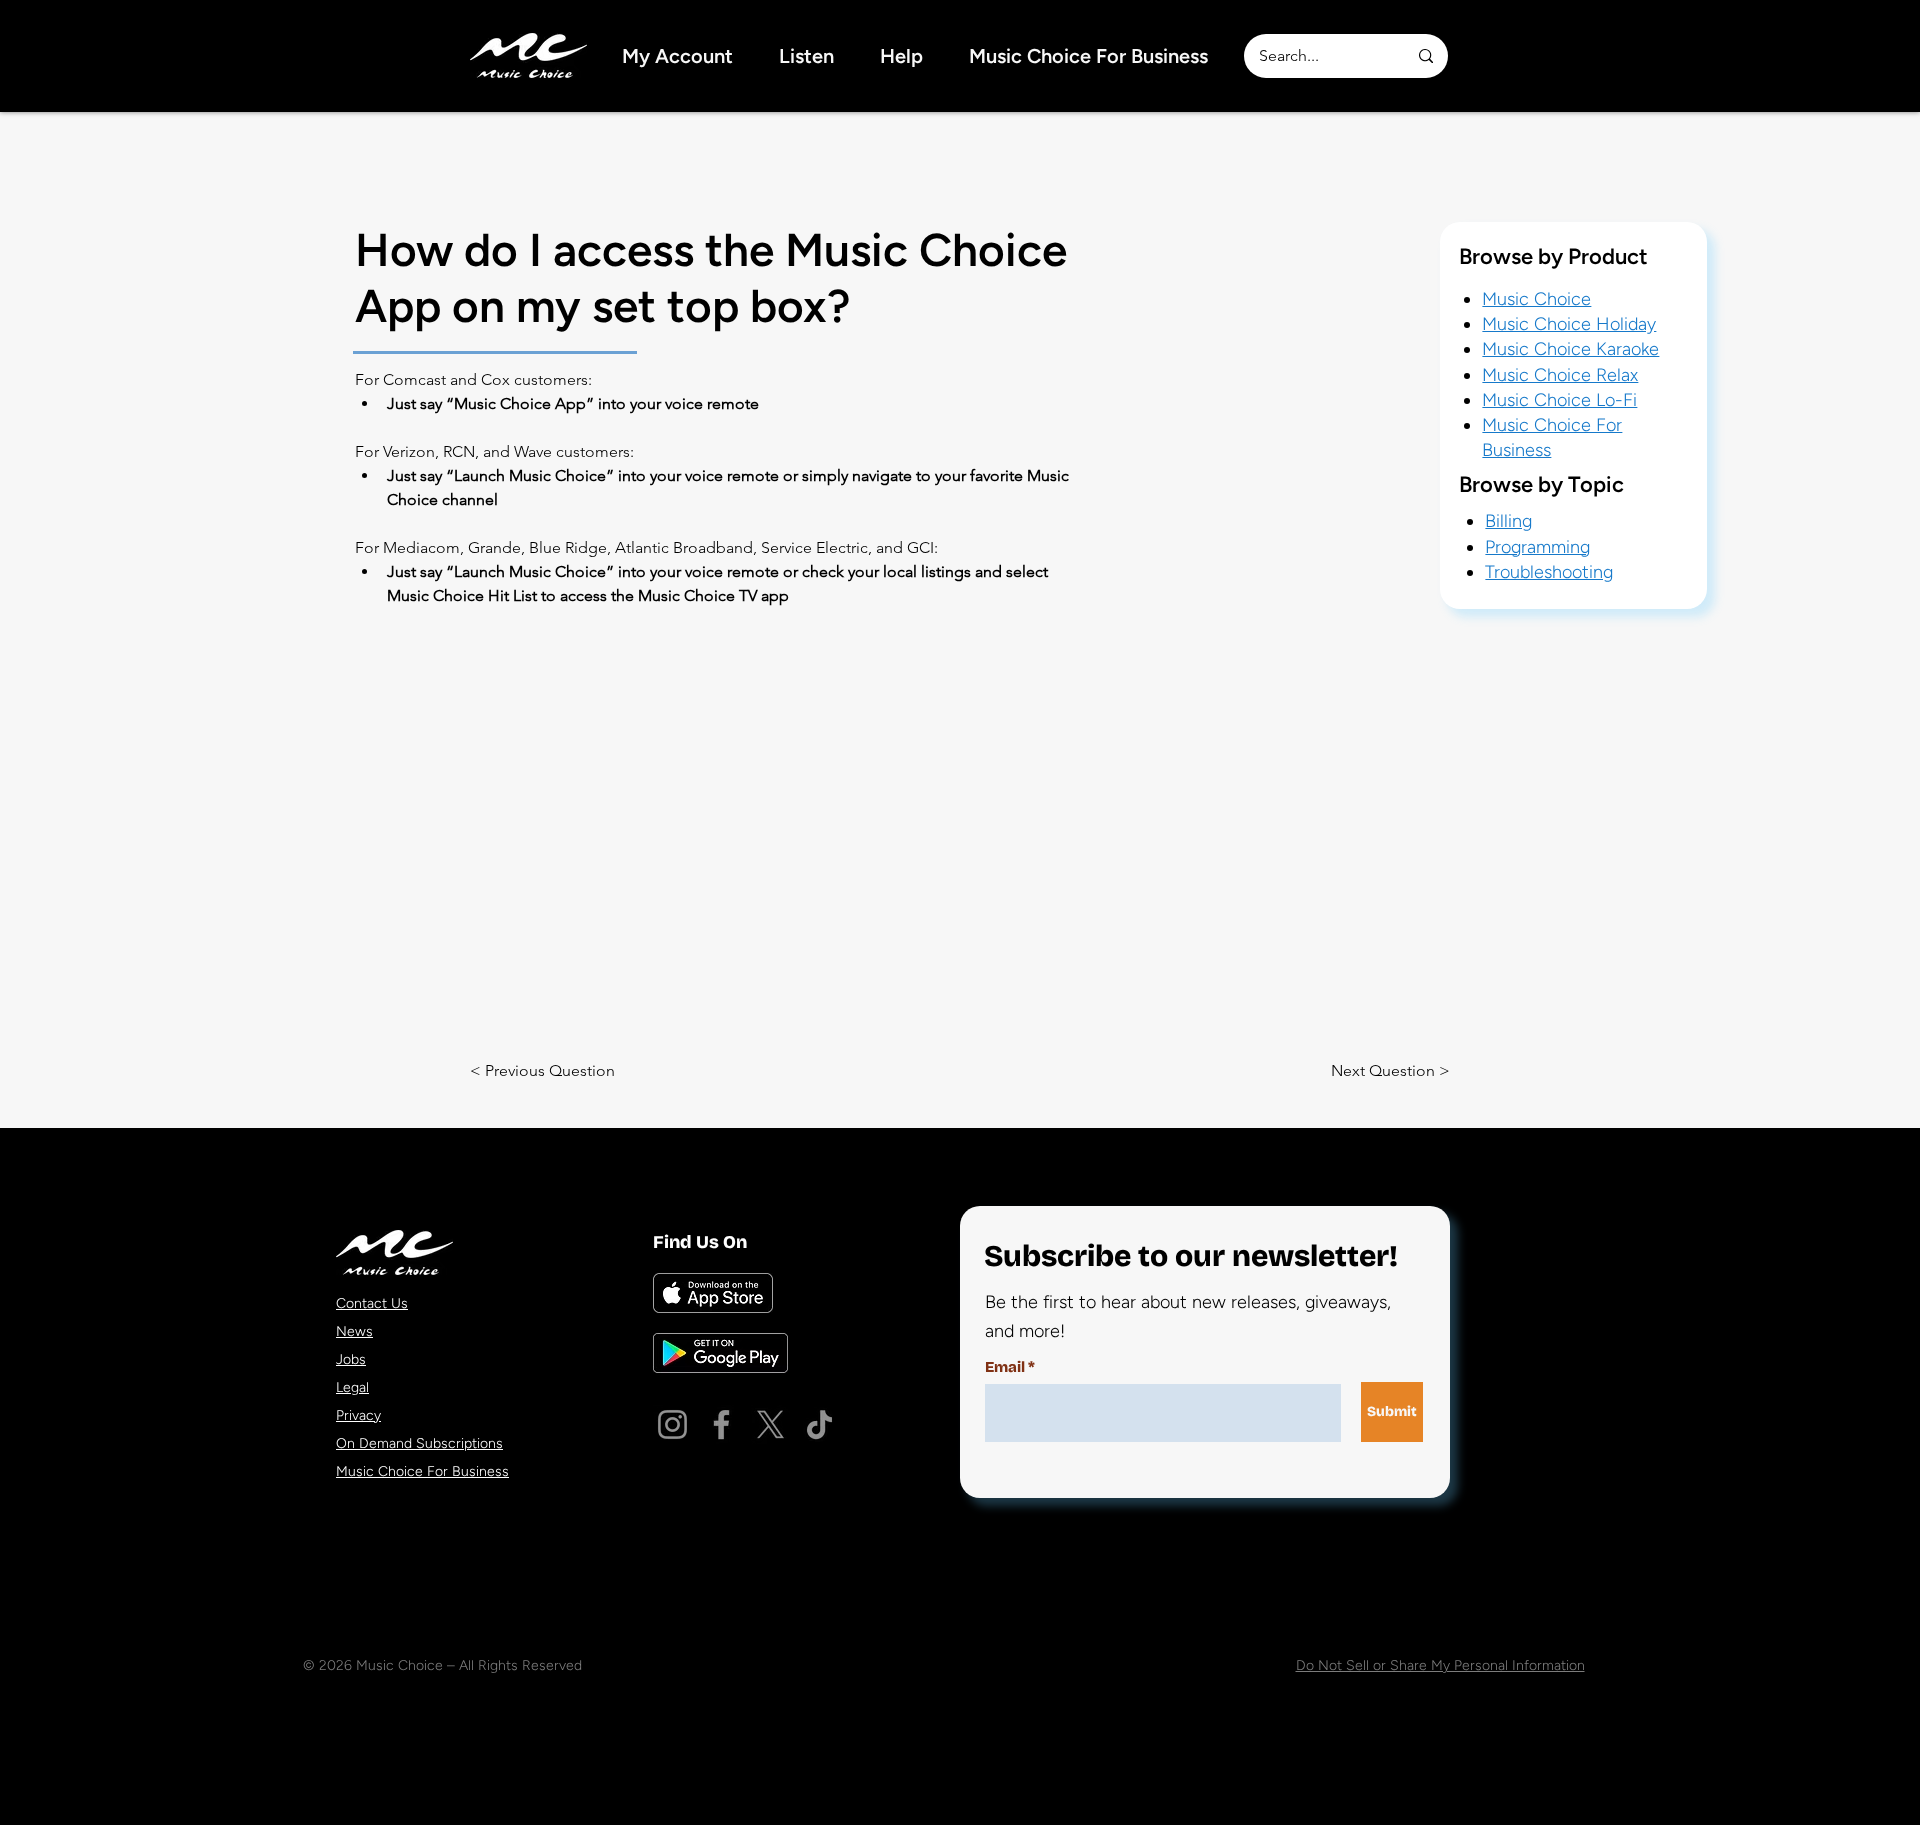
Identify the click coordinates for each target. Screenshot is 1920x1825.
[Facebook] (721, 1424)
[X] (770, 1424)
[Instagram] (672, 1424)
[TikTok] (819, 1424)
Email (1005, 1367)
